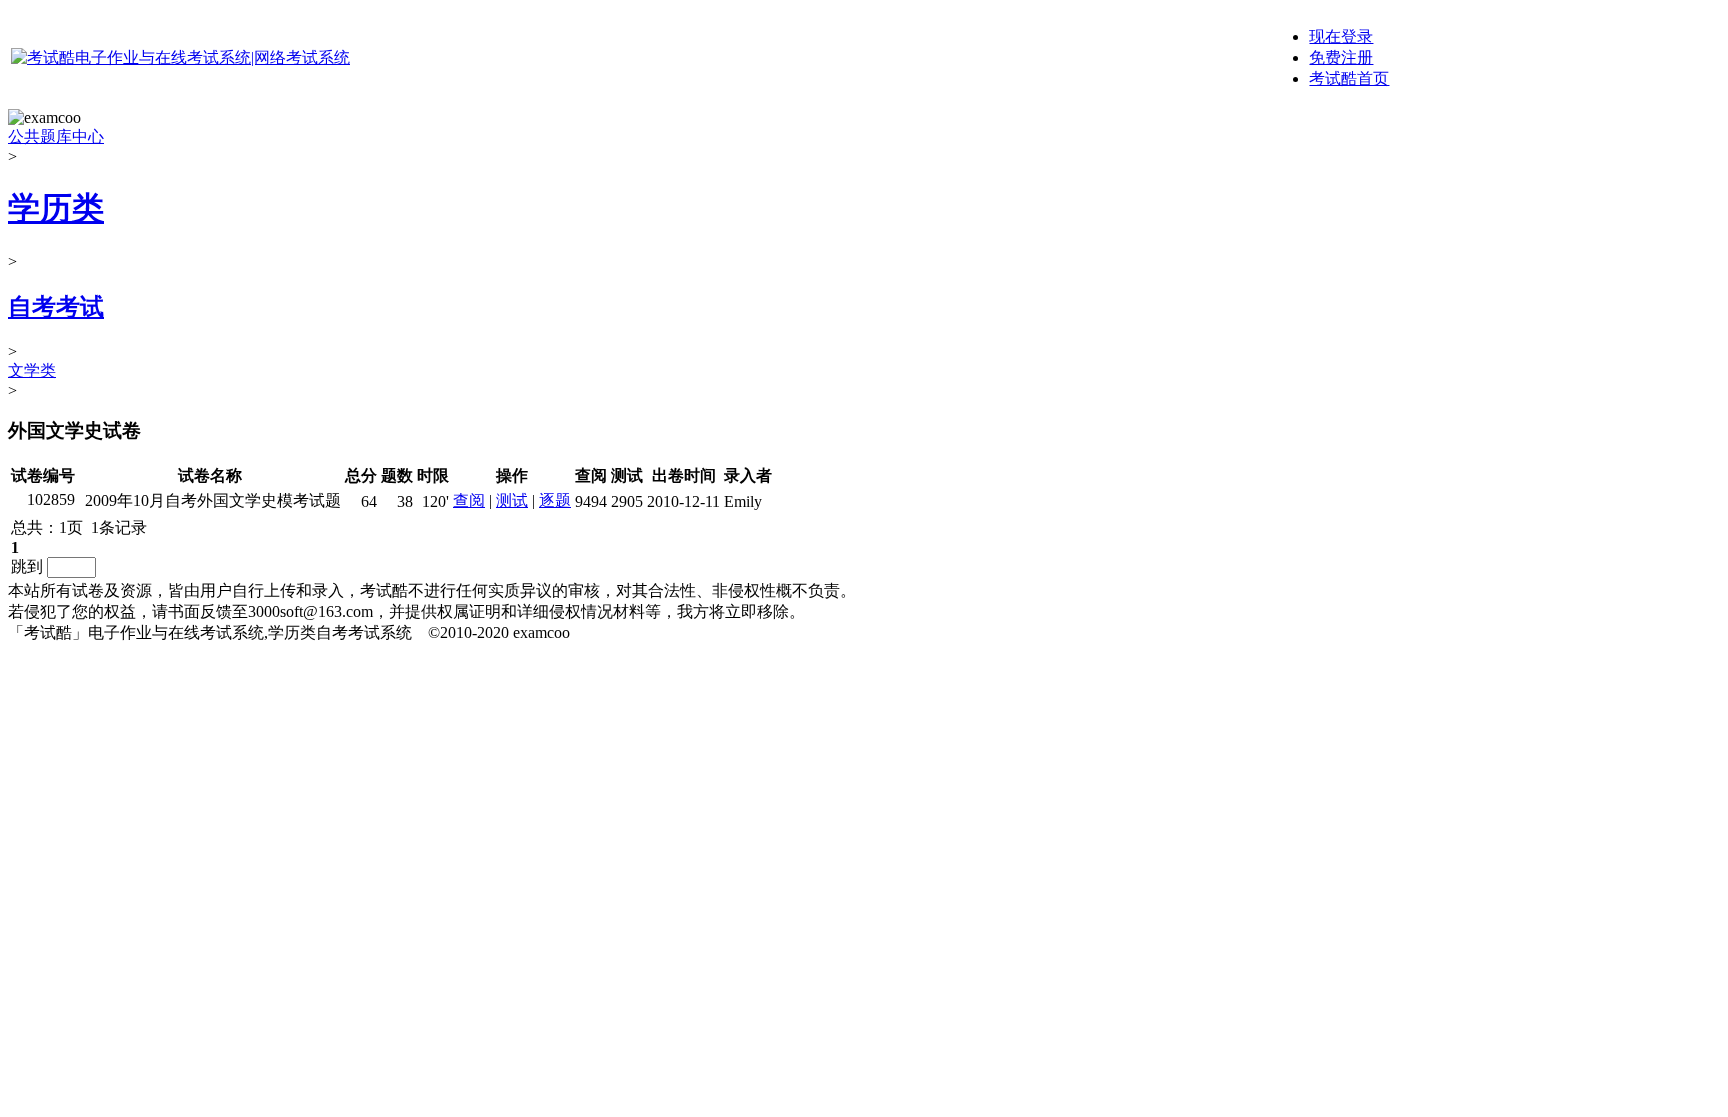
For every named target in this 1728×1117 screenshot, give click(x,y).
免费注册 (1341, 57)
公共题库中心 (56, 136)
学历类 (56, 208)
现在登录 (1341, 36)
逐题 (555, 500)
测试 (512, 500)
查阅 (469, 500)
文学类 (32, 370)
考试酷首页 (1349, 78)
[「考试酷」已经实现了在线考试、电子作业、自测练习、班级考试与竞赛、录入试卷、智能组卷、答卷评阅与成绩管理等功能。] (180, 57)
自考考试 (56, 307)
